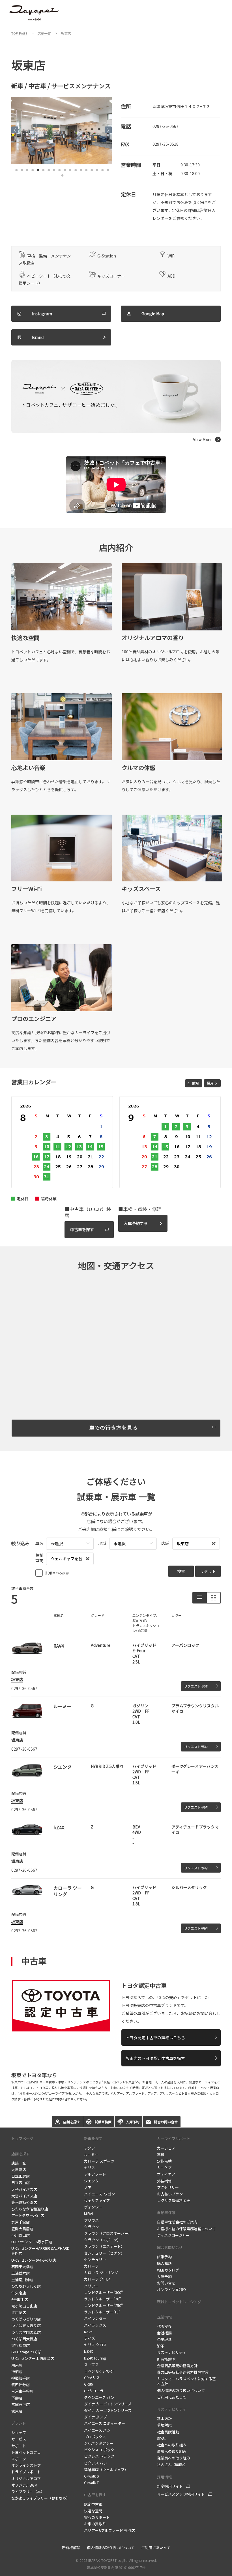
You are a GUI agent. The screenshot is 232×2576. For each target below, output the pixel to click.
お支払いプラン (170, 2194)
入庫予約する (136, 1223)
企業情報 (164, 2317)
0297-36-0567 (166, 126)
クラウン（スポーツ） (102, 2240)
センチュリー (95, 2260)
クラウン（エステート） (104, 2246)
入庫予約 (164, 2276)
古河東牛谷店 (22, 2391)
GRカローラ (94, 2391)
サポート (19, 2446)
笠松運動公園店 (24, 2202)
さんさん (172, 2464)
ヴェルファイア (97, 2200)
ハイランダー (95, 2318)
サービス (19, 2439)
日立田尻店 (21, 2176)
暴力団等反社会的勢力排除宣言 (183, 2372)
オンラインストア (26, 2465)
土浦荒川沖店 (22, 2280)
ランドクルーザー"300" (103, 2292)
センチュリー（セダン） (104, 2253)
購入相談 (164, 2263)
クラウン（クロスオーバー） (108, 2233)
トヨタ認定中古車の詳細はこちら (155, 2038)
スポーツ (19, 2459)
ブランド (19, 2423)
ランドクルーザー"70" (102, 2299)
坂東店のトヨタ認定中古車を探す (155, 2058)
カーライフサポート (174, 2138)
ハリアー (91, 2286)
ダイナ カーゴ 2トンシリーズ (108, 2410)
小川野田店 (21, 2235)
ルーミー (92, 2155)
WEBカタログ (168, 2270)
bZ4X (88, 2351)
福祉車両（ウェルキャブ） (106, 2469)
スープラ (91, 2364)
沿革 (161, 2346)
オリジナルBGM (24, 2485)
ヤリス (90, 2168)
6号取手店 (20, 2299)
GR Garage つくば (26, 2352)
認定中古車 (93, 2504)
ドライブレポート (26, 2472)
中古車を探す (82, 1229)
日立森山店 (21, 2183)
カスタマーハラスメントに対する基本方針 (186, 2381)
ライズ (90, 2338)
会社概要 (164, 2333)
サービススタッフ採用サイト (181, 2494)
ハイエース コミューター (105, 2423)
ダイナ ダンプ (95, 2417)
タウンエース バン (99, 2397)
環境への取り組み (172, 2451)
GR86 (88, 2384)
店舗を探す (21, 2154)
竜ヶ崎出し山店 (24, 2306)
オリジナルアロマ (26, 2479)
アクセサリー (168, 2187)
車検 (161, 2155)
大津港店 (19, 2170)
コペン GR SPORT (99, 2371)
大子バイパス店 (24, 2189)
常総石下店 (21, 2404)
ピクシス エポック (99, 2450)
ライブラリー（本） (28, 2492)
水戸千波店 (21, 2222)
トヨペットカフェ (26, 2452)
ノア (88, 2187)
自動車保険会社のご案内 (177, 2222)
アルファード (95, 2174)
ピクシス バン (96, 2463)
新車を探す (93, 2138)
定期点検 (164, 2161)
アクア (89, 2148)
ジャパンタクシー (99, 2443)
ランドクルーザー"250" (103, 2305)
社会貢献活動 (168, 2432)
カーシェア (166, 2148)
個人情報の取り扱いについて (181, 2391)
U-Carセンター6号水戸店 (32, 2242)
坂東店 (17, 1679)
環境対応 (164, 2425)
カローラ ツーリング (101, 2273)
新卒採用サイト (170, 2486)
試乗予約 (164, 2257)
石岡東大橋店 (22, 2267)
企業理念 (164, 2339)
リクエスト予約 (196, 1686)
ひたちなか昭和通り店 (30, 2209)
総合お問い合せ (170, 2247)
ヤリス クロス (95, 2345)
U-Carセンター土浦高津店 (33, 2358)
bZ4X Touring (95, 2358)
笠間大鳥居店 (22, 2229)
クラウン (91, 2227)
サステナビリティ (172, 2352)
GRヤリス (92, 2378)
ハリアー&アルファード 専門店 (109, 2530)
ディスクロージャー (173, 2235)
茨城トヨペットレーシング (179, 2302)
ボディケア (166, 2174)
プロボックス (95, 2437)
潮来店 (17, 2365)
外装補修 (164, 2181)
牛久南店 (19, 2293)
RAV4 (88, 2332)
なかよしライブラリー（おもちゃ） (41, 2498)
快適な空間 (93, 2511)
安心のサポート (97, 2517)
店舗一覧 (19, 2163)
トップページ (22, 2138)
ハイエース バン (97, 2430)
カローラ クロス (97, 2279)
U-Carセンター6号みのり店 (34, 2260)
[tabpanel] (62, 131)
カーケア (164, 2168)
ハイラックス (95, 2325)
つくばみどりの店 (26, 2319)
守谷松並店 (21, 2345)
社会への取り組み (172, 2445)
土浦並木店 (21, 2273)
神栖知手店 (21, 2378)
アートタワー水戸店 (28, 2215)
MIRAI (89, 2213)
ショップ (19, 2432)
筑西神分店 (21, 2385)
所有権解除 (166, 2359)
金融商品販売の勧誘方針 (177, 2366)
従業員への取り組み (174, 2458)
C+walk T (91, 2482)
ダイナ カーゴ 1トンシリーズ (108, 2404)
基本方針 (164, 2419)
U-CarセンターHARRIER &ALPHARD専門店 (40, 2251)
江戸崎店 (19, 2312)
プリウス (91, 2220)
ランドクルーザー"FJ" (102, 2312)
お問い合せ (166, 2283)
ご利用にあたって (172, 2397)
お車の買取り (95, 2524)
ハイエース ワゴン (99, 2194)
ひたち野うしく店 (26, 2286)
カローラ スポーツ (99, 2161)
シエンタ (91, 2181)
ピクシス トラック (99, 2456)
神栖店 (17, 2372)
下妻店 (17, 2398)
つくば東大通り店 (26, 2325)
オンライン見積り (172, 2290)
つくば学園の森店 (26, 2332)
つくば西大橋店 (24, 2339)
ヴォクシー (93, 2207)
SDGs (162, 2438)
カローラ (91, 2266)
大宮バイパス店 (24, 2196)
